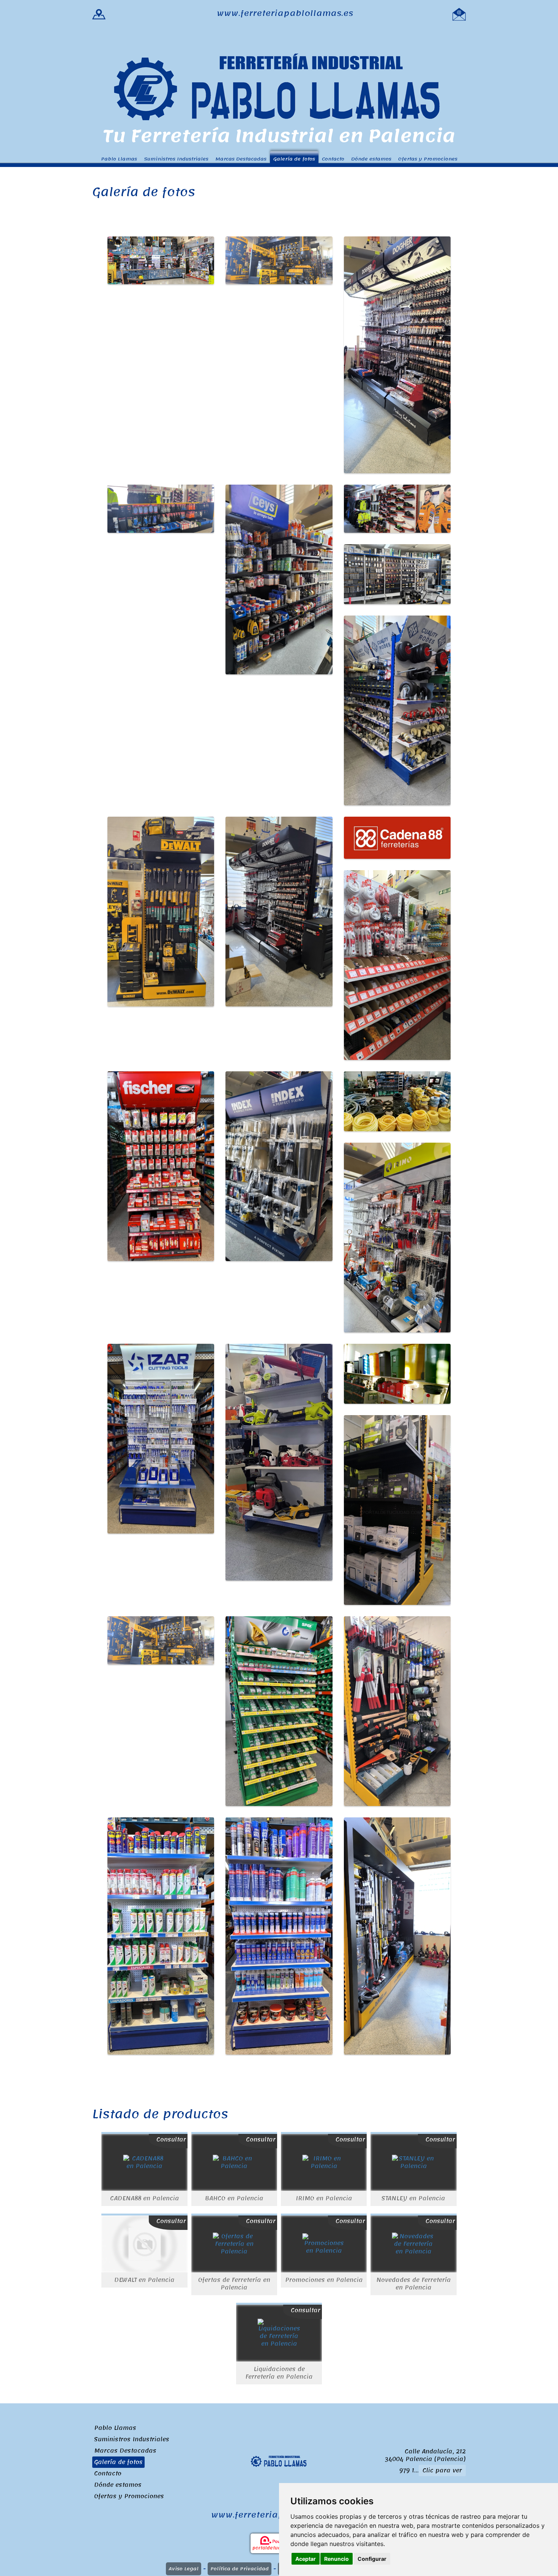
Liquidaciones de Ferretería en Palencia (279, 2373)
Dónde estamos (371, 159)
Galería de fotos (294, 159)
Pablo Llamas (119, 159)
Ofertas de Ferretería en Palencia (234, 2284)
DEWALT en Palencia (144, 2280)
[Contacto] (459, 13)
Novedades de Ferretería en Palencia (414, 2284)
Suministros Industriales (176, 159)
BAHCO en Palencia (234, 2198)
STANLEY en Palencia (413, 2198)
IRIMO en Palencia (324, 2198)
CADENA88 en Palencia (145, 2198)
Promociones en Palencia (324, 2280)
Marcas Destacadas (241, 159)
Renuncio (337, 2559)
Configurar (372, 2559)
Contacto (333, 159)
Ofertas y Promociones (428, 159)
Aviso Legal (184, 2569)
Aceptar (306, 2559)
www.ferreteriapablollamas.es (285, 13)
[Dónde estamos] (99, 13)
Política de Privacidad (240, 2569)
